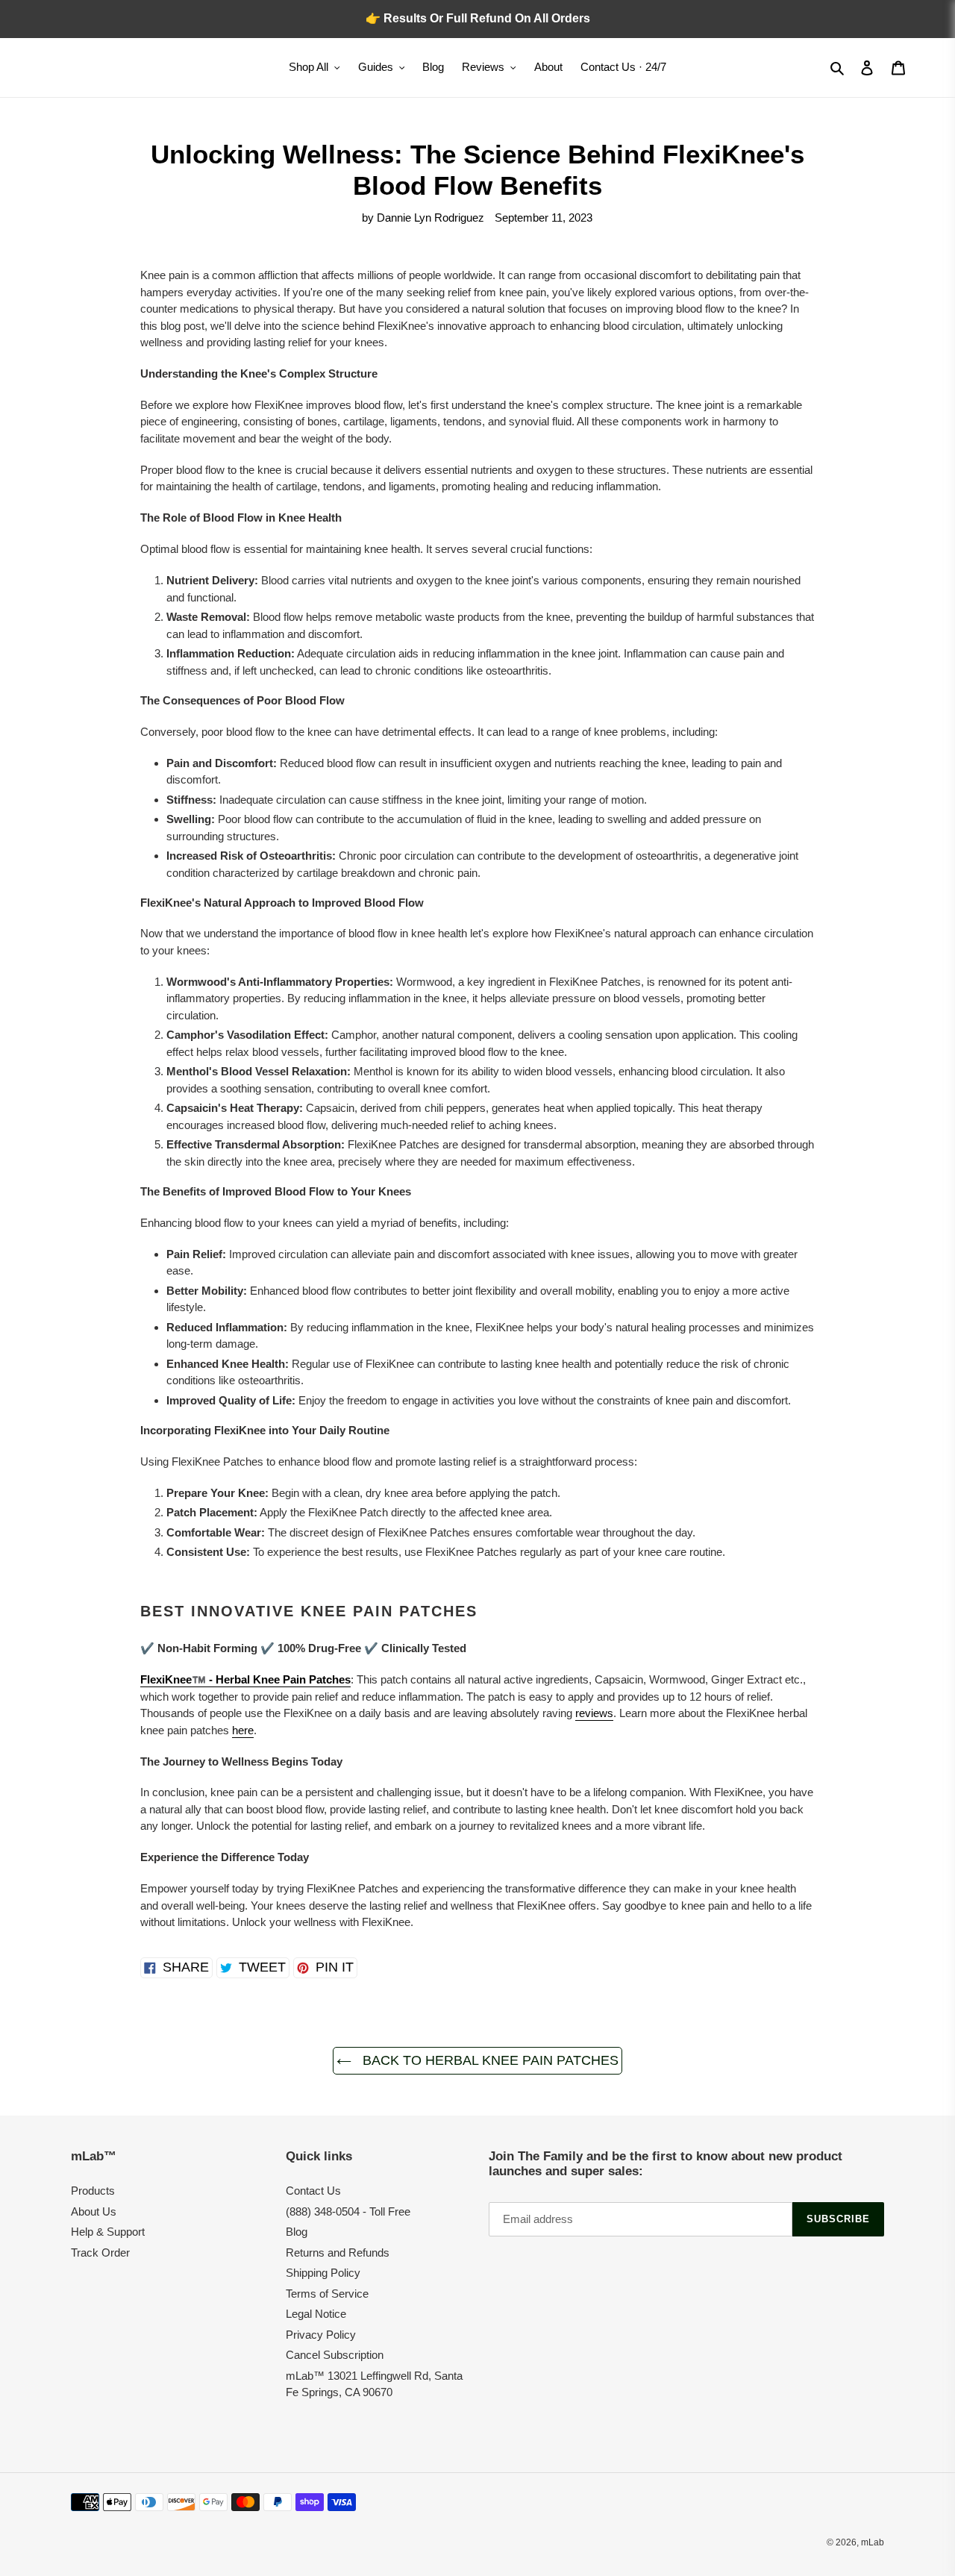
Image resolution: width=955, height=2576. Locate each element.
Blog (297, 2232)
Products (93, 2191)
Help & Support (108, 2232)
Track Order (100, 2253)
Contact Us (313, 2191)
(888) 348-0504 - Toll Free (348, 2211)
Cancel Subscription (335, 2355)
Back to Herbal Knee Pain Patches (489, 2060)
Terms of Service (327, 2294)
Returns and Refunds (338, 2253)
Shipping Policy (323, 2273)
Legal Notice (316, 2314)
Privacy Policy (321, 2335)
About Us (94, 2211)
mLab (873, 2542)
